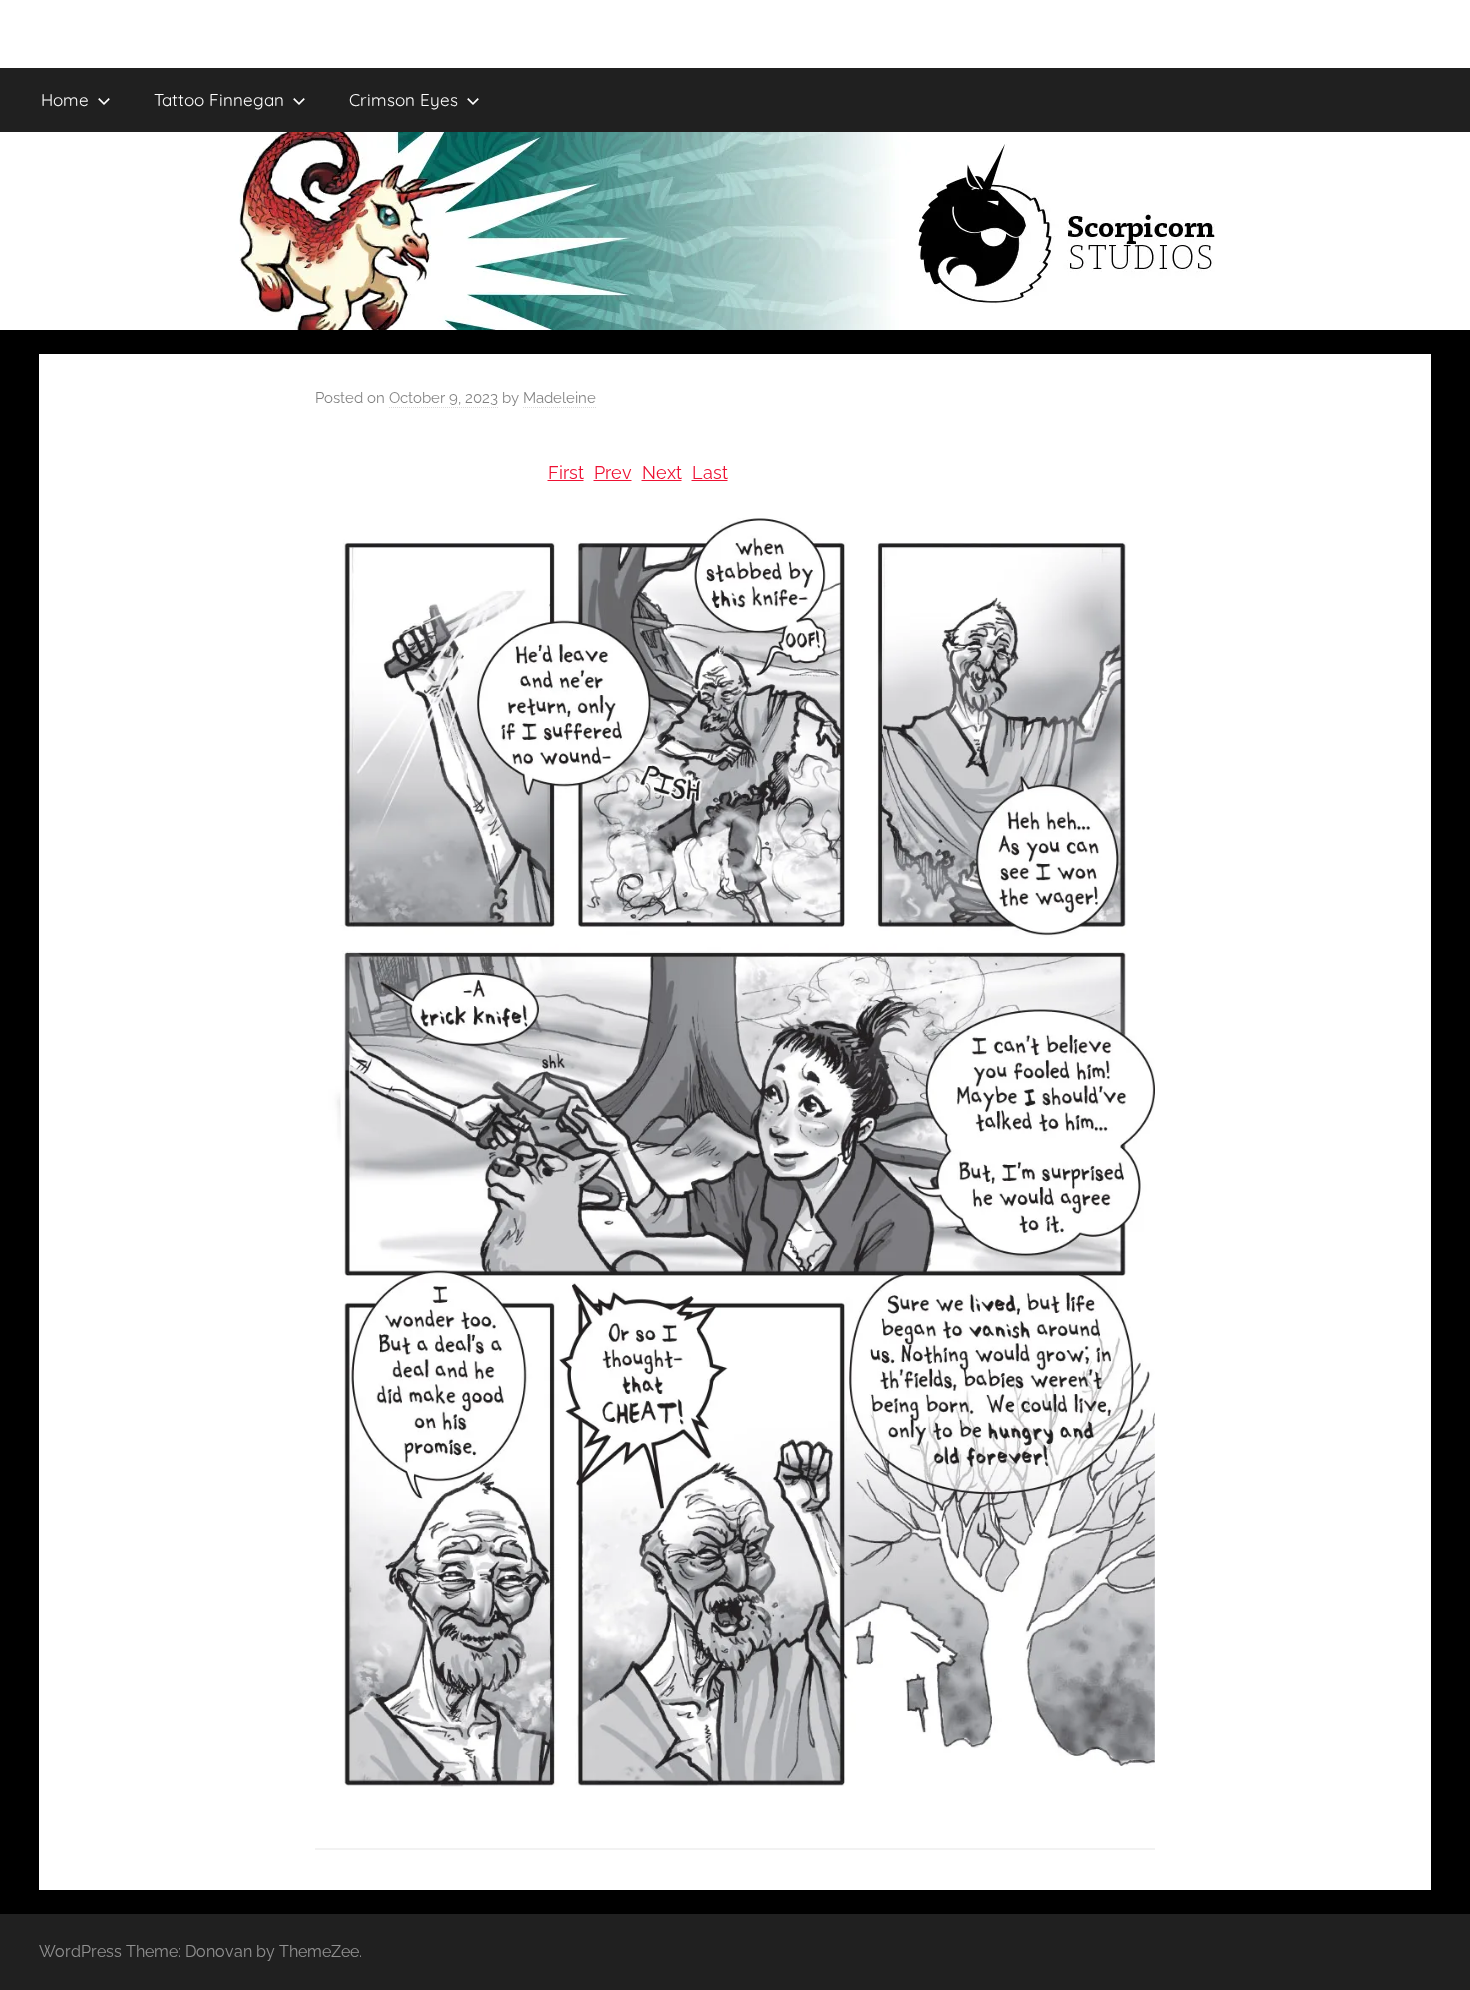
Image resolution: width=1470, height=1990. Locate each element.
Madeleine (559, 398)
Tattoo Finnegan (219, 99)
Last (710, 472)
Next (662, 472)
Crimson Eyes (403, 99)
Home (65, 99)
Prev (613, 472)
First (566, 472)
